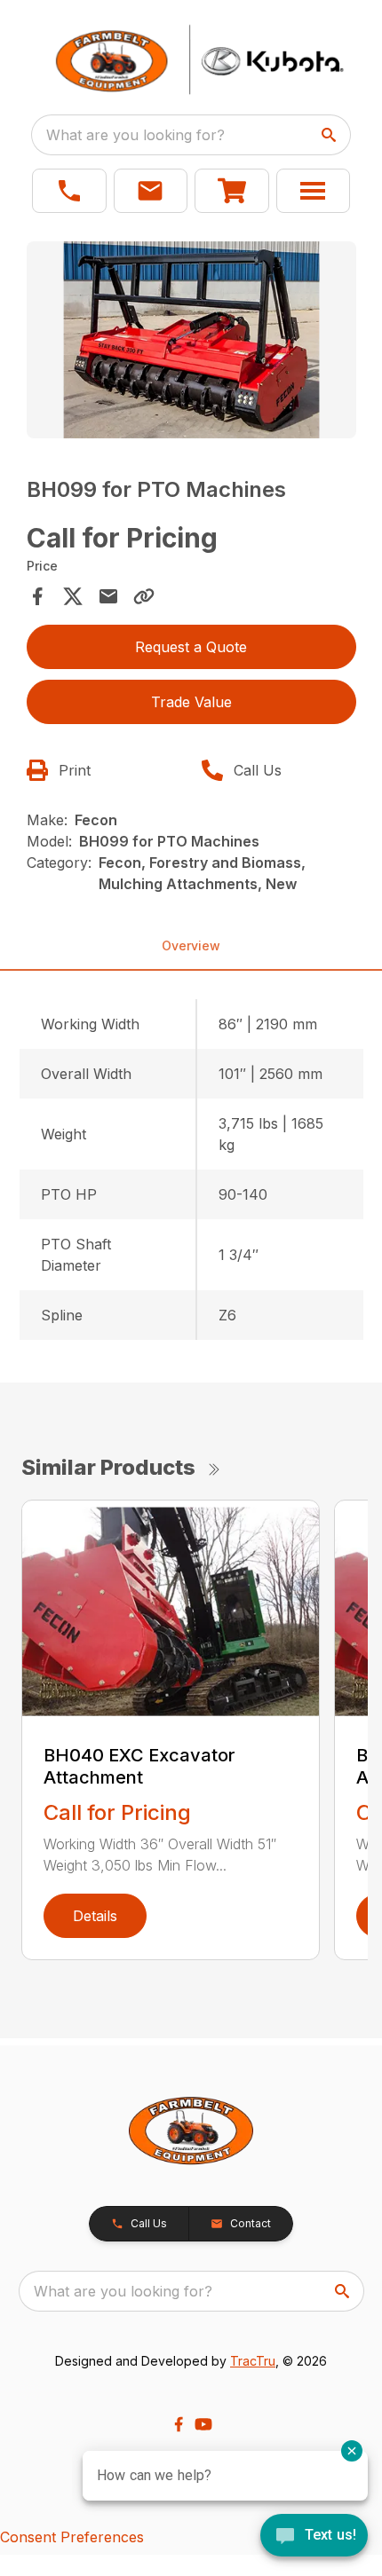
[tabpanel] (191, 343)
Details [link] (95, 1916)
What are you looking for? (135, 135)
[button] (69, 191)
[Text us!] (314, 2537)
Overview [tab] (191, 945)
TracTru (253, 2361)
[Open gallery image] (191, 340)
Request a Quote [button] (191, 647)
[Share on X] (73, 596)
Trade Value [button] (191, 702)
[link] (232, 191)
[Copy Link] (144, 596)
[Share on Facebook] (37, 596)
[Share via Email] (108, 596)
